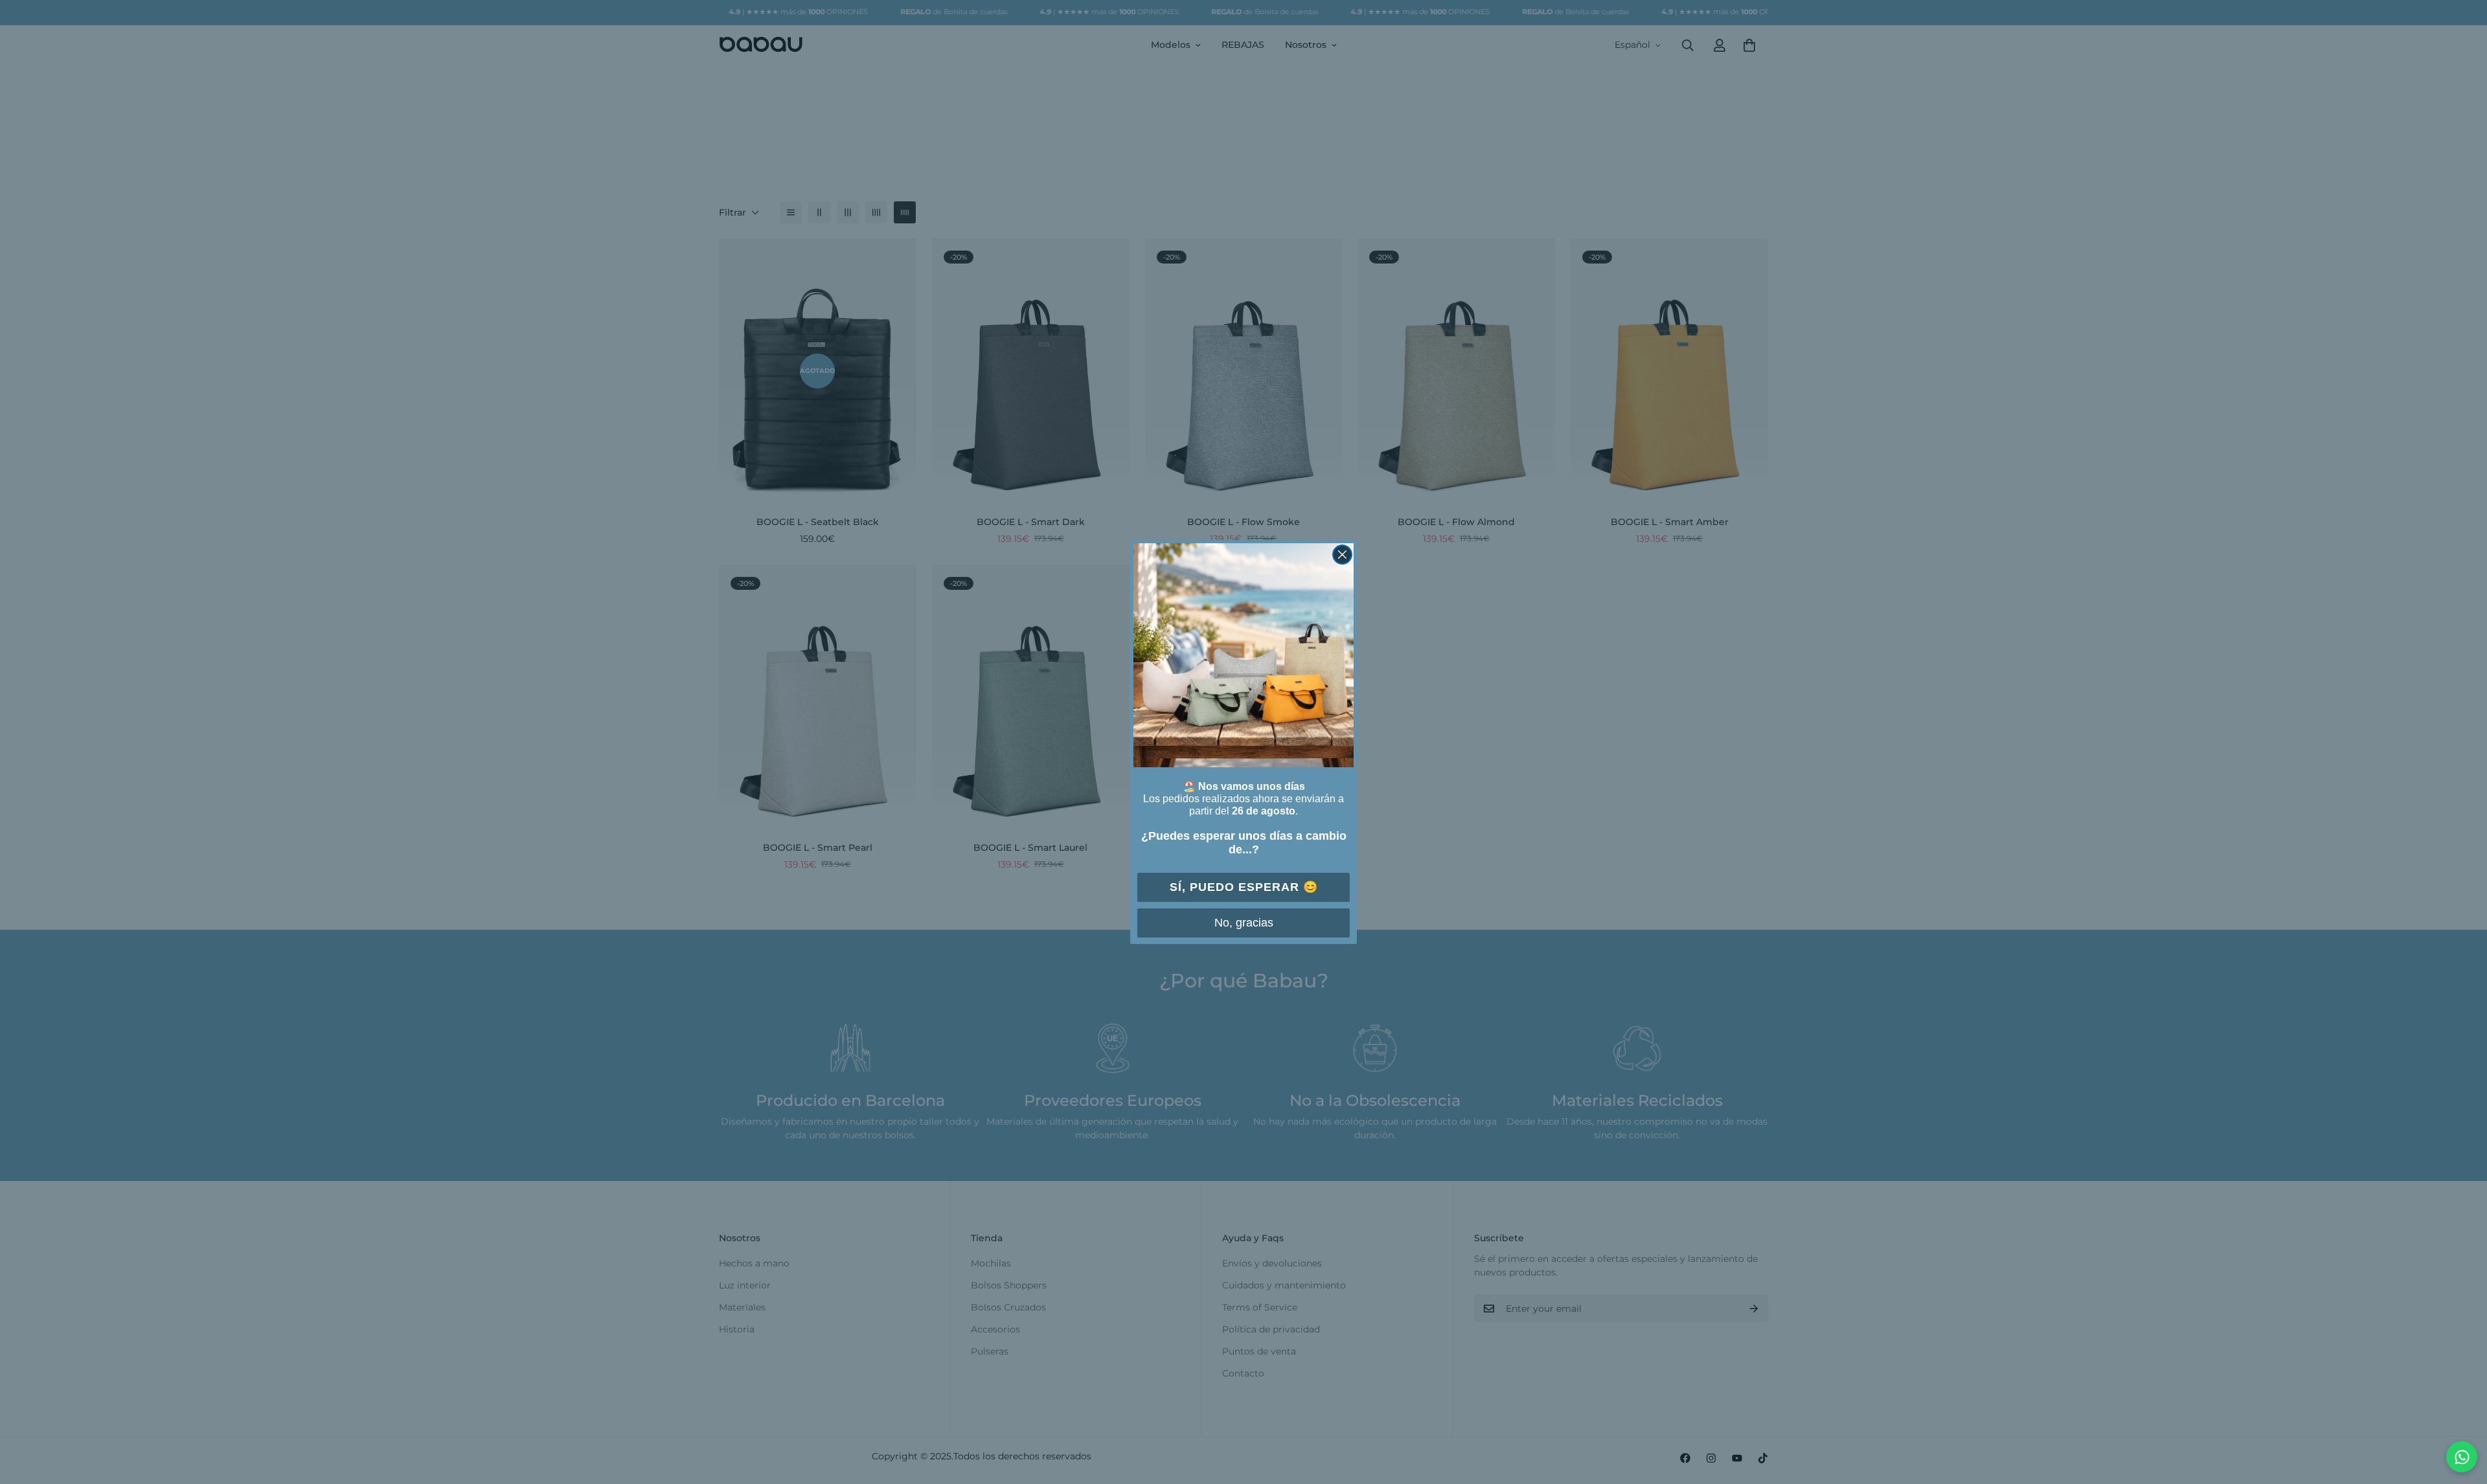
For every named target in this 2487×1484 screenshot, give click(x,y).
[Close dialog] (1342, 555)
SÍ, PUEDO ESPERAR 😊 (1244, 887)
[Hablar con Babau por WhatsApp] (2462, 1457)
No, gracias (1244, 923)
